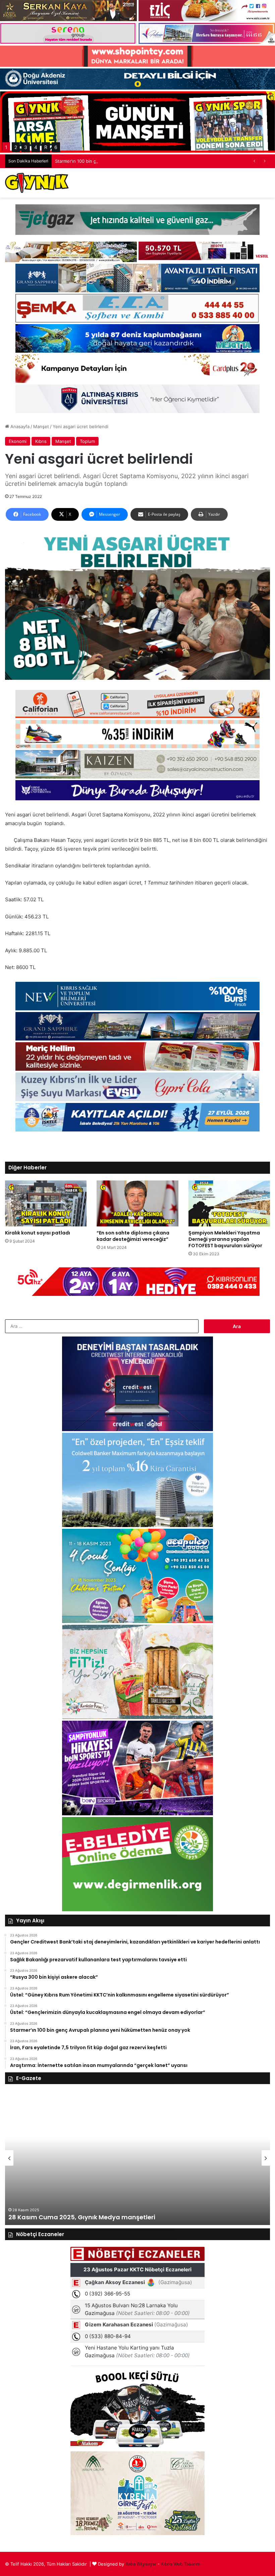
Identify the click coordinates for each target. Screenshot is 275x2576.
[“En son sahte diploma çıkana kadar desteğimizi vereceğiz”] (137, 1203)
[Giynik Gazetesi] (37, 183)
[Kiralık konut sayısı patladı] (46, 1203)
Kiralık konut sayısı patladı (38, 1233)
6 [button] (56, 147)
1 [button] (6, 147)
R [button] (46, 147)
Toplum (87, 441)
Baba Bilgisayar (141, 2564)
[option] (137, 2158)
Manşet (41, 426)
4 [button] (36, 147)
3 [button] (26, 147)
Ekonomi (18, 441)
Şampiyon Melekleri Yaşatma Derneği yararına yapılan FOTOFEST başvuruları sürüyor (225, 1239)
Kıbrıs (41, 441)
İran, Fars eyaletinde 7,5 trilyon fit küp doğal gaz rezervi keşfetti (122, 161)
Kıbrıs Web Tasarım (180, 2564)
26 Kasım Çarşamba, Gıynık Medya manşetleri (81, 2217)
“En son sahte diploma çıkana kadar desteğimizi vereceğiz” (133, 1236)
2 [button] (16, 147)
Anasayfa (19, 426)
